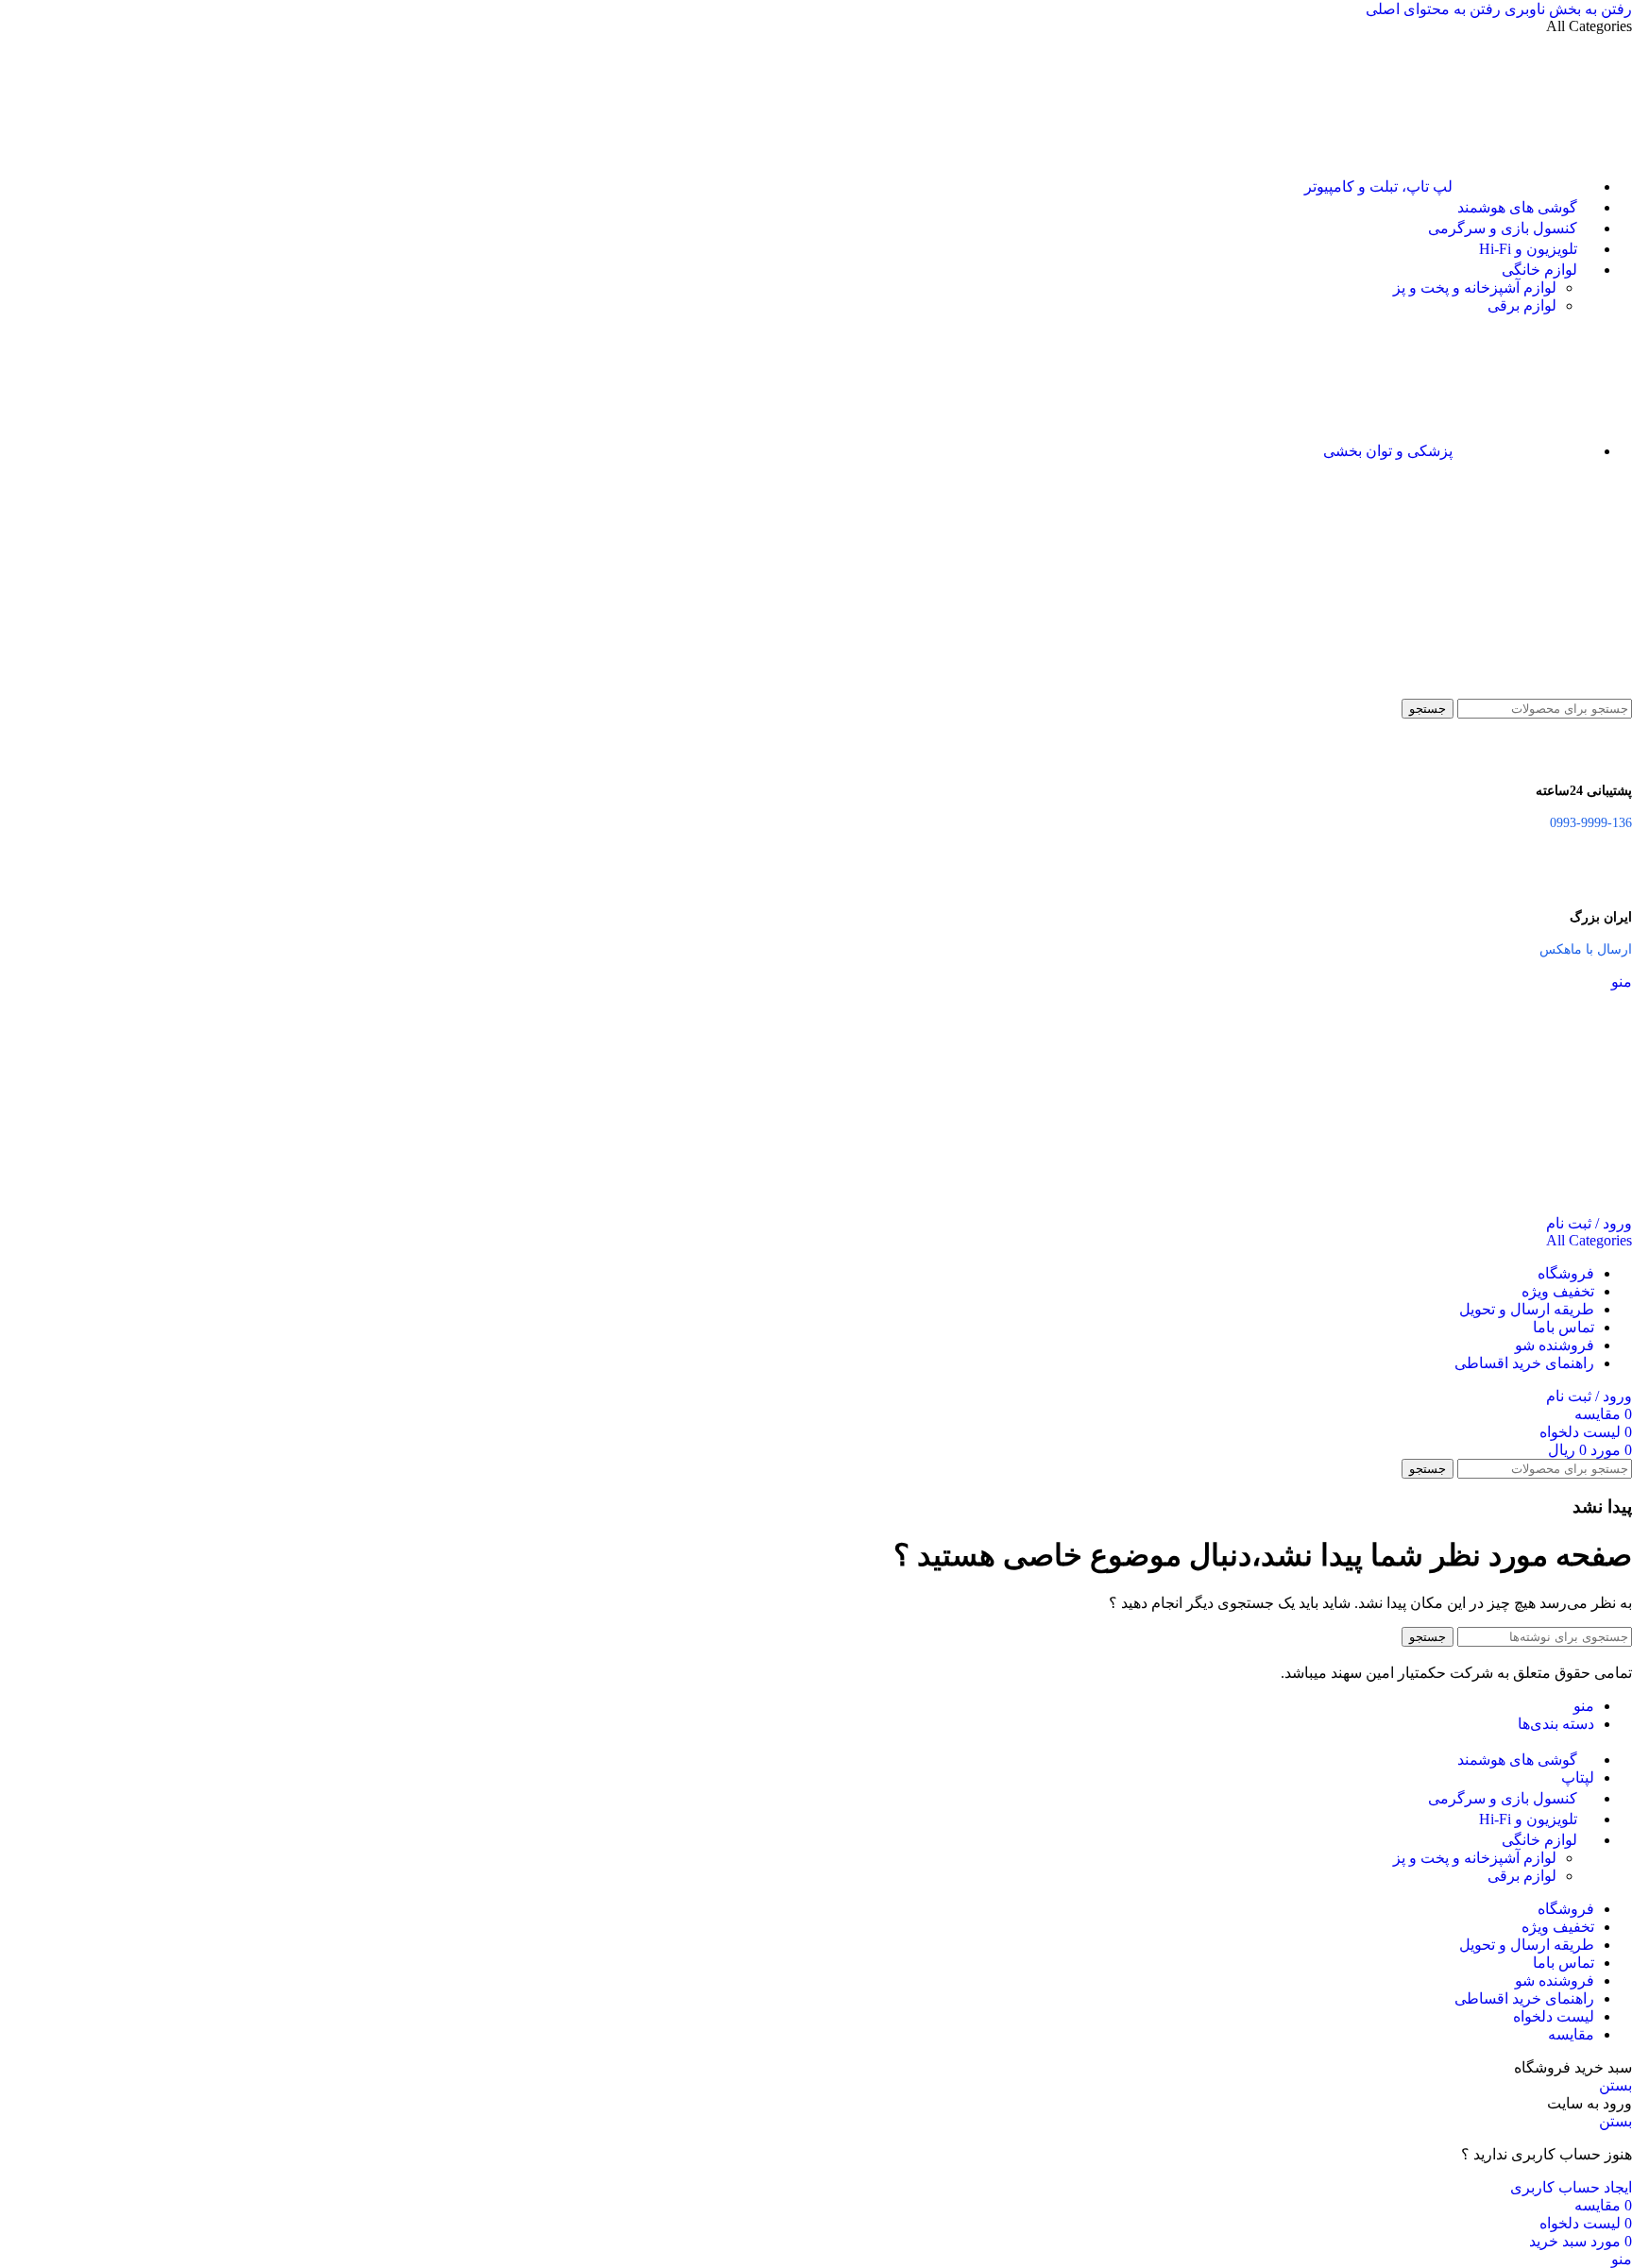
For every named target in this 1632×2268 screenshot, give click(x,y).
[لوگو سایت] (1538, 690)
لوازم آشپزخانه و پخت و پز (1475, 288)
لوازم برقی (1522, 305)
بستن (1615, 2085)
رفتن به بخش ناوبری (1566, 9)
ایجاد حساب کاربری (1571, 2187)
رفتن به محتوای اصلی (1433, 9)
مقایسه (1571, 2034)
